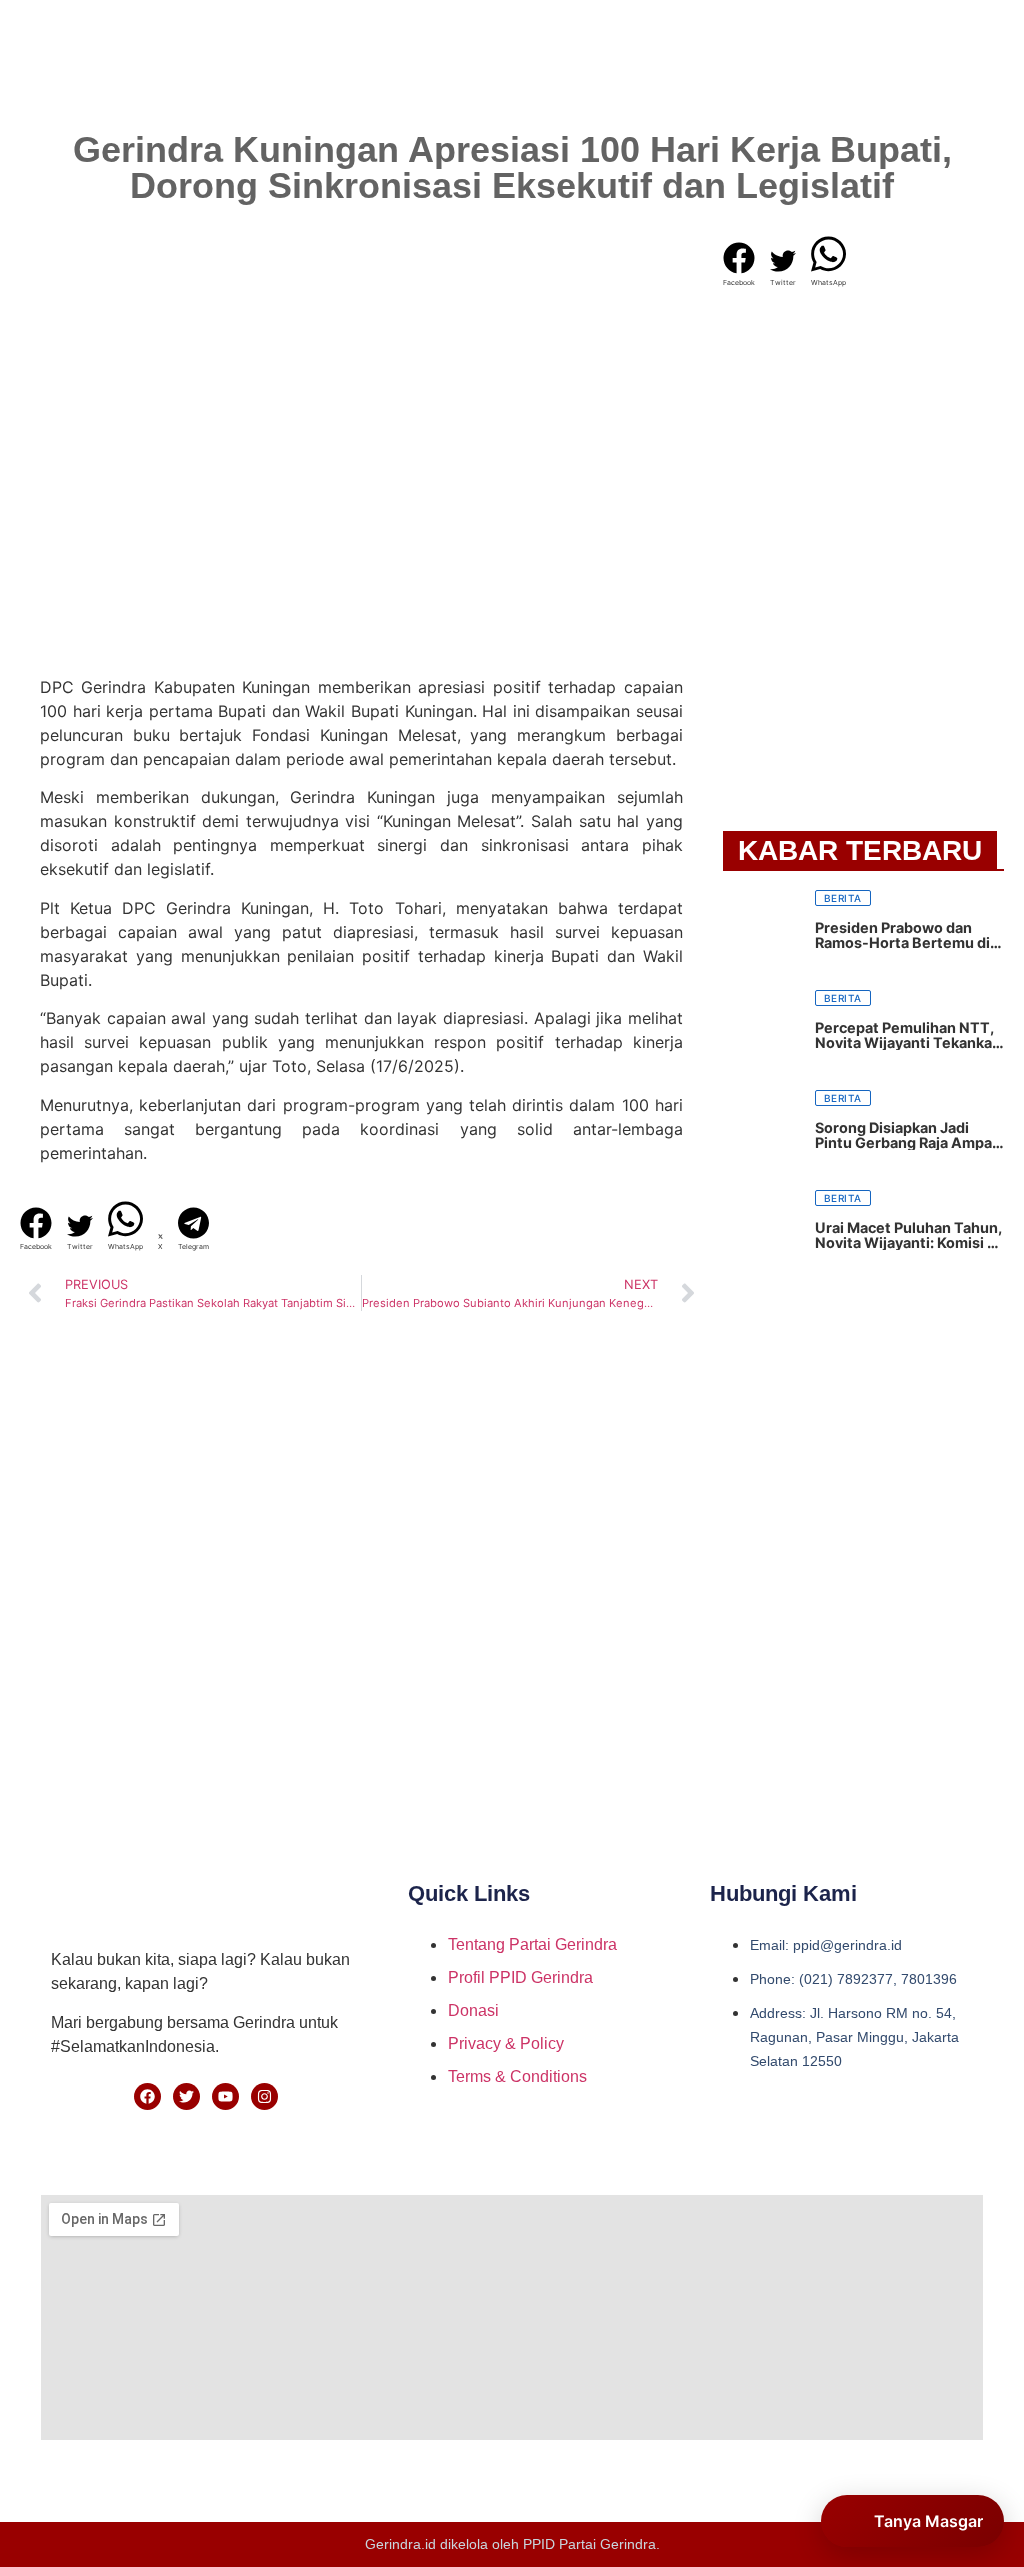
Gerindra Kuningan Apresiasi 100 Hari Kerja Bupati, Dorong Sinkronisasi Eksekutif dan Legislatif (512, 167)
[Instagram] (264, 2096)
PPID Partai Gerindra (589, 2544)
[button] (36, 1230)
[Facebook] (147, 2096)
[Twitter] (186, 2096)
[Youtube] (225, 2096)
